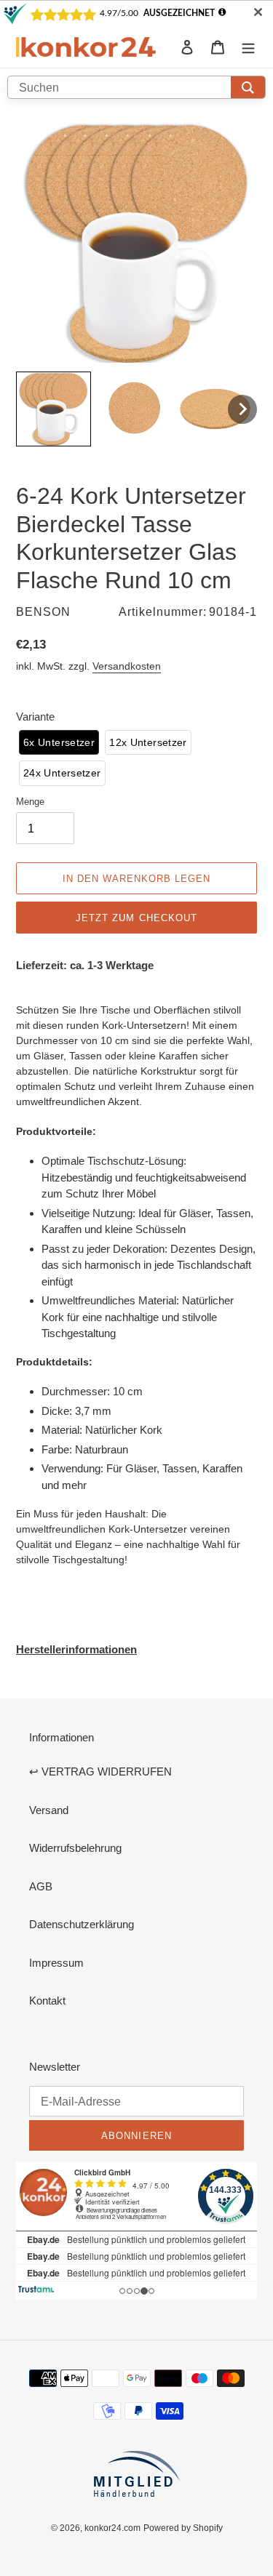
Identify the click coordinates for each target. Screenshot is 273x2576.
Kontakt (47, 2001)
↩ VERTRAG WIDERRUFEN (100, 1771)
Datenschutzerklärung (82, 1924)
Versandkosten (127, 666)
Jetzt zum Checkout (136, 918)
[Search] (248, 87)
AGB (41, 1886)
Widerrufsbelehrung (75, 1848)
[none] (54, 409)
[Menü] (248, 47)
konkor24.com (112, 2528)
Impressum (56, 1963)
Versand (49, 1810)
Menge (30, 801)
